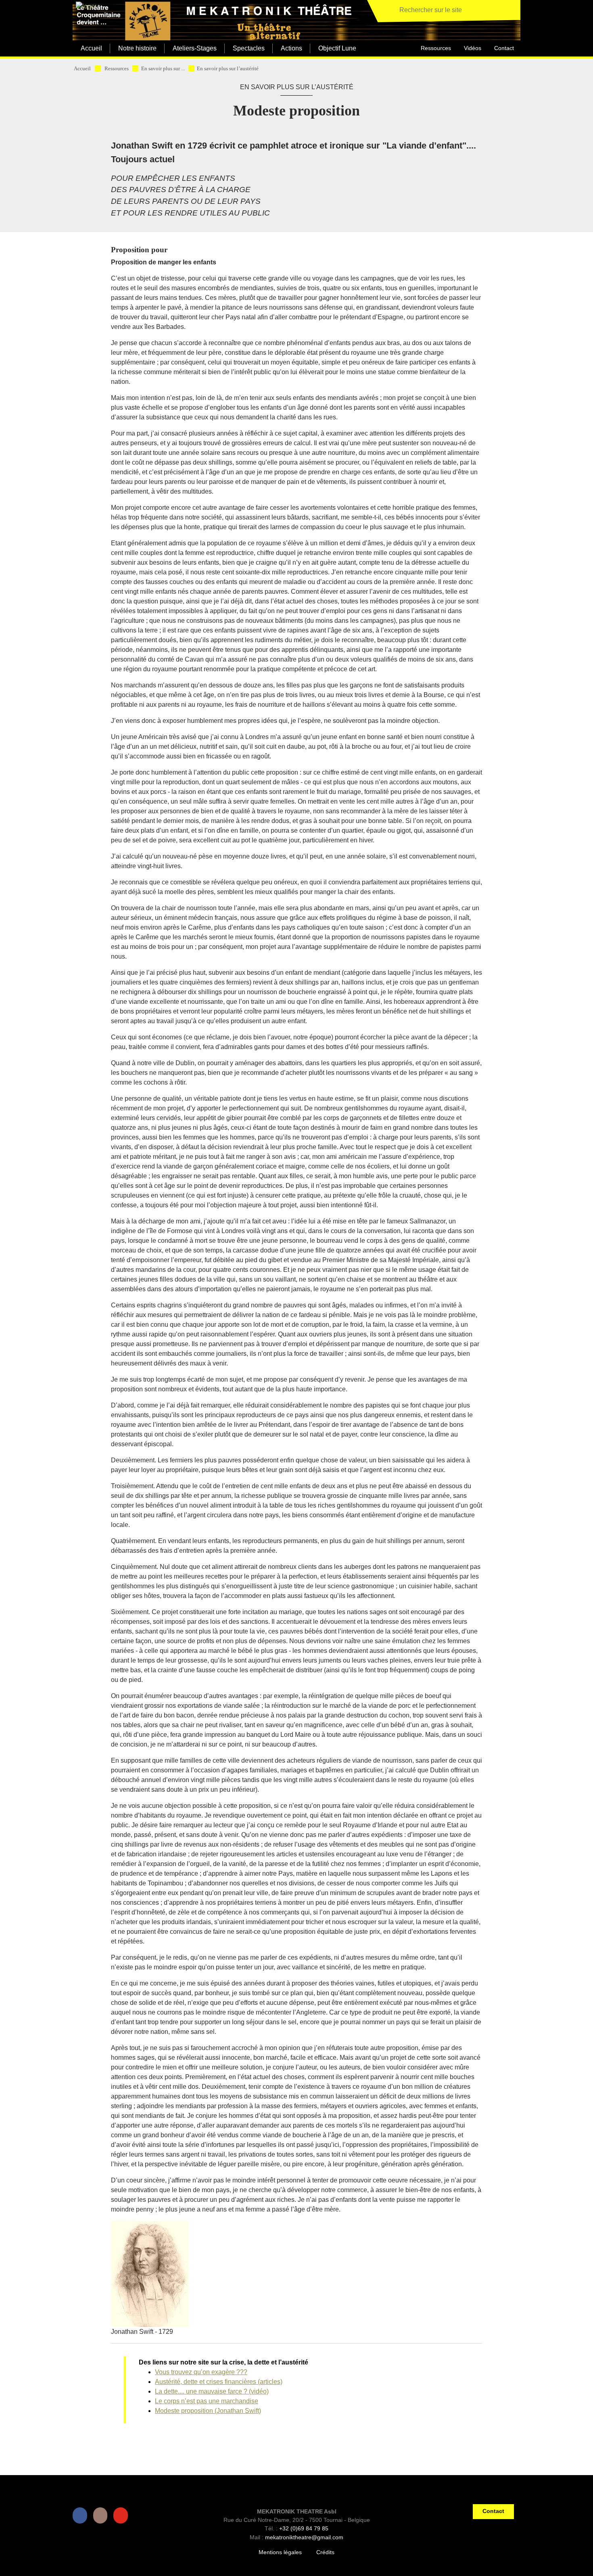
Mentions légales (280, 2552)
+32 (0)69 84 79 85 (304, 2528)
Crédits (325, 2552)
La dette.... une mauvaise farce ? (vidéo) (212, 2391)
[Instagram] (102, 2515)
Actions (291, 48)
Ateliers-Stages (195, 48)
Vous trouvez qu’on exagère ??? (201, 2372)
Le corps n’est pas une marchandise (207, 2401)
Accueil (91, 48)
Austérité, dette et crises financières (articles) (219, 2382)
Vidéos (473, 48)
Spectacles (249, 48)
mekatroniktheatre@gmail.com (304, 2537)
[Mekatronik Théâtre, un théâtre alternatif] (84, 7)
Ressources (436, 48)
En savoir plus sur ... (163, 69)
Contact (504, 48)
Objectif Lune (337, 48)
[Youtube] (122, 2515)
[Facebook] (81, 2515)
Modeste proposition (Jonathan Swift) (208, 2411)
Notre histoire (137, 48)
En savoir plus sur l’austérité (228, 69)
